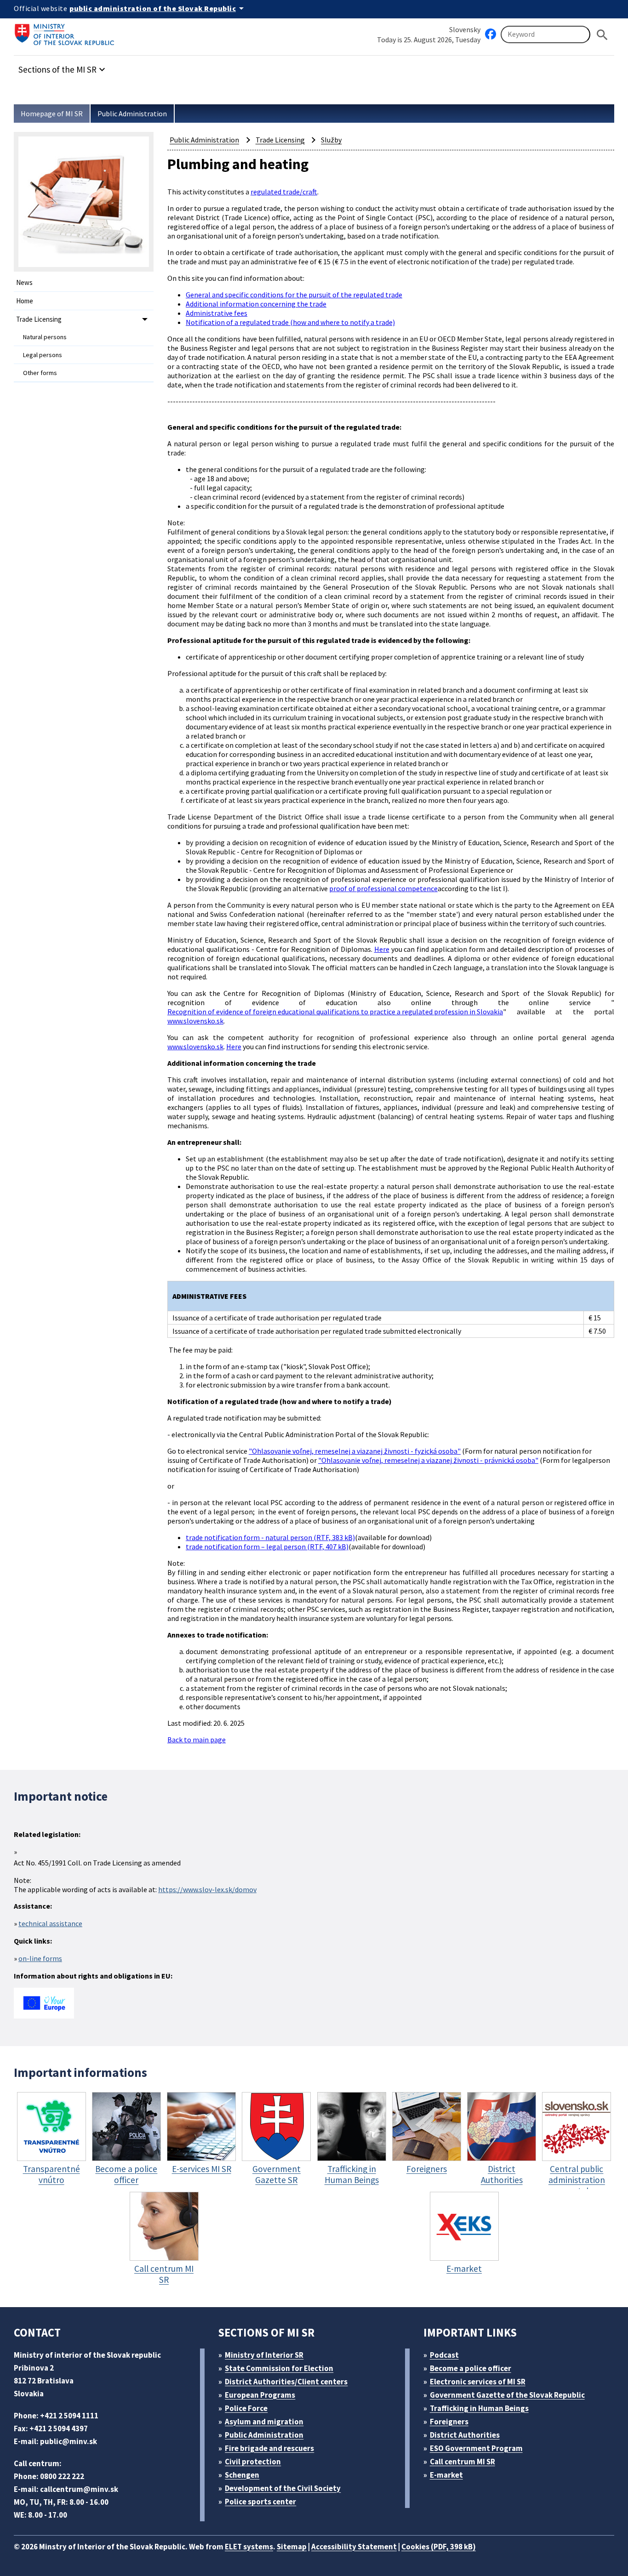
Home (25, 301)
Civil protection (253, 2462)
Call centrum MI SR (462, 2462)
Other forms (40, 373)
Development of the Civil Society (283, 2488)
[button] (63, 67)
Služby (331, 140)
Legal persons (43, 355)
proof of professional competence (383, 888)
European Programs (260, 2395)
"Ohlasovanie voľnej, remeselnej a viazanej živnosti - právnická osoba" (428, 1460)
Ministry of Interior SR (264, 2355)
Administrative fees (217, 313)
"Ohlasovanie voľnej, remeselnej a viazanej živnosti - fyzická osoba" (355, 1451)
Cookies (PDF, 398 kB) (439, 2547)
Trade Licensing (39, 319)
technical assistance (50, 1923)
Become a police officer (471, 2368)
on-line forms (40, 1958)
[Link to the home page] (67, 34)
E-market (446, 2475)
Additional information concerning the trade (256, 304)
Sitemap (292, 2547)
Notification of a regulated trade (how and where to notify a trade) (290, 322)
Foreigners (449, 2422)
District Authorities (465, 2435)
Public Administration (132, 114)
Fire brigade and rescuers (269, 2448)
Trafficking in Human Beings (479, 2408)
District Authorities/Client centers (286, 2382)
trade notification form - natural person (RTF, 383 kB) (270, 1537)
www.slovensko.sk (195, 1021)
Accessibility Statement (354, 2547)
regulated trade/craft (284, 192)
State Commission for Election (279, 2368)
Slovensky (465, 29)
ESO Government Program (476, 2448)
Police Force (246, 2408)
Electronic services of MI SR (478, 2382)
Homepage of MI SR (52, 114)
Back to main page (197, 1740)
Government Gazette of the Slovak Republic (507, 2395)
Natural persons (45, 337)
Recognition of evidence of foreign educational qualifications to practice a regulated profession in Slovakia (335, 1012)
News (24, 282)
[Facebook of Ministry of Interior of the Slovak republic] (491, 34)
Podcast (444, 2355)
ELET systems (249, 2547)
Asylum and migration (264, 2422)
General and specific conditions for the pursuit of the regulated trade (294, 295)
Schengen (242, 2475)
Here (382, 949)
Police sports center (260, 2502)
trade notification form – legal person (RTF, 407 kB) (267, 1547)
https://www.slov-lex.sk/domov (207, 1889)
